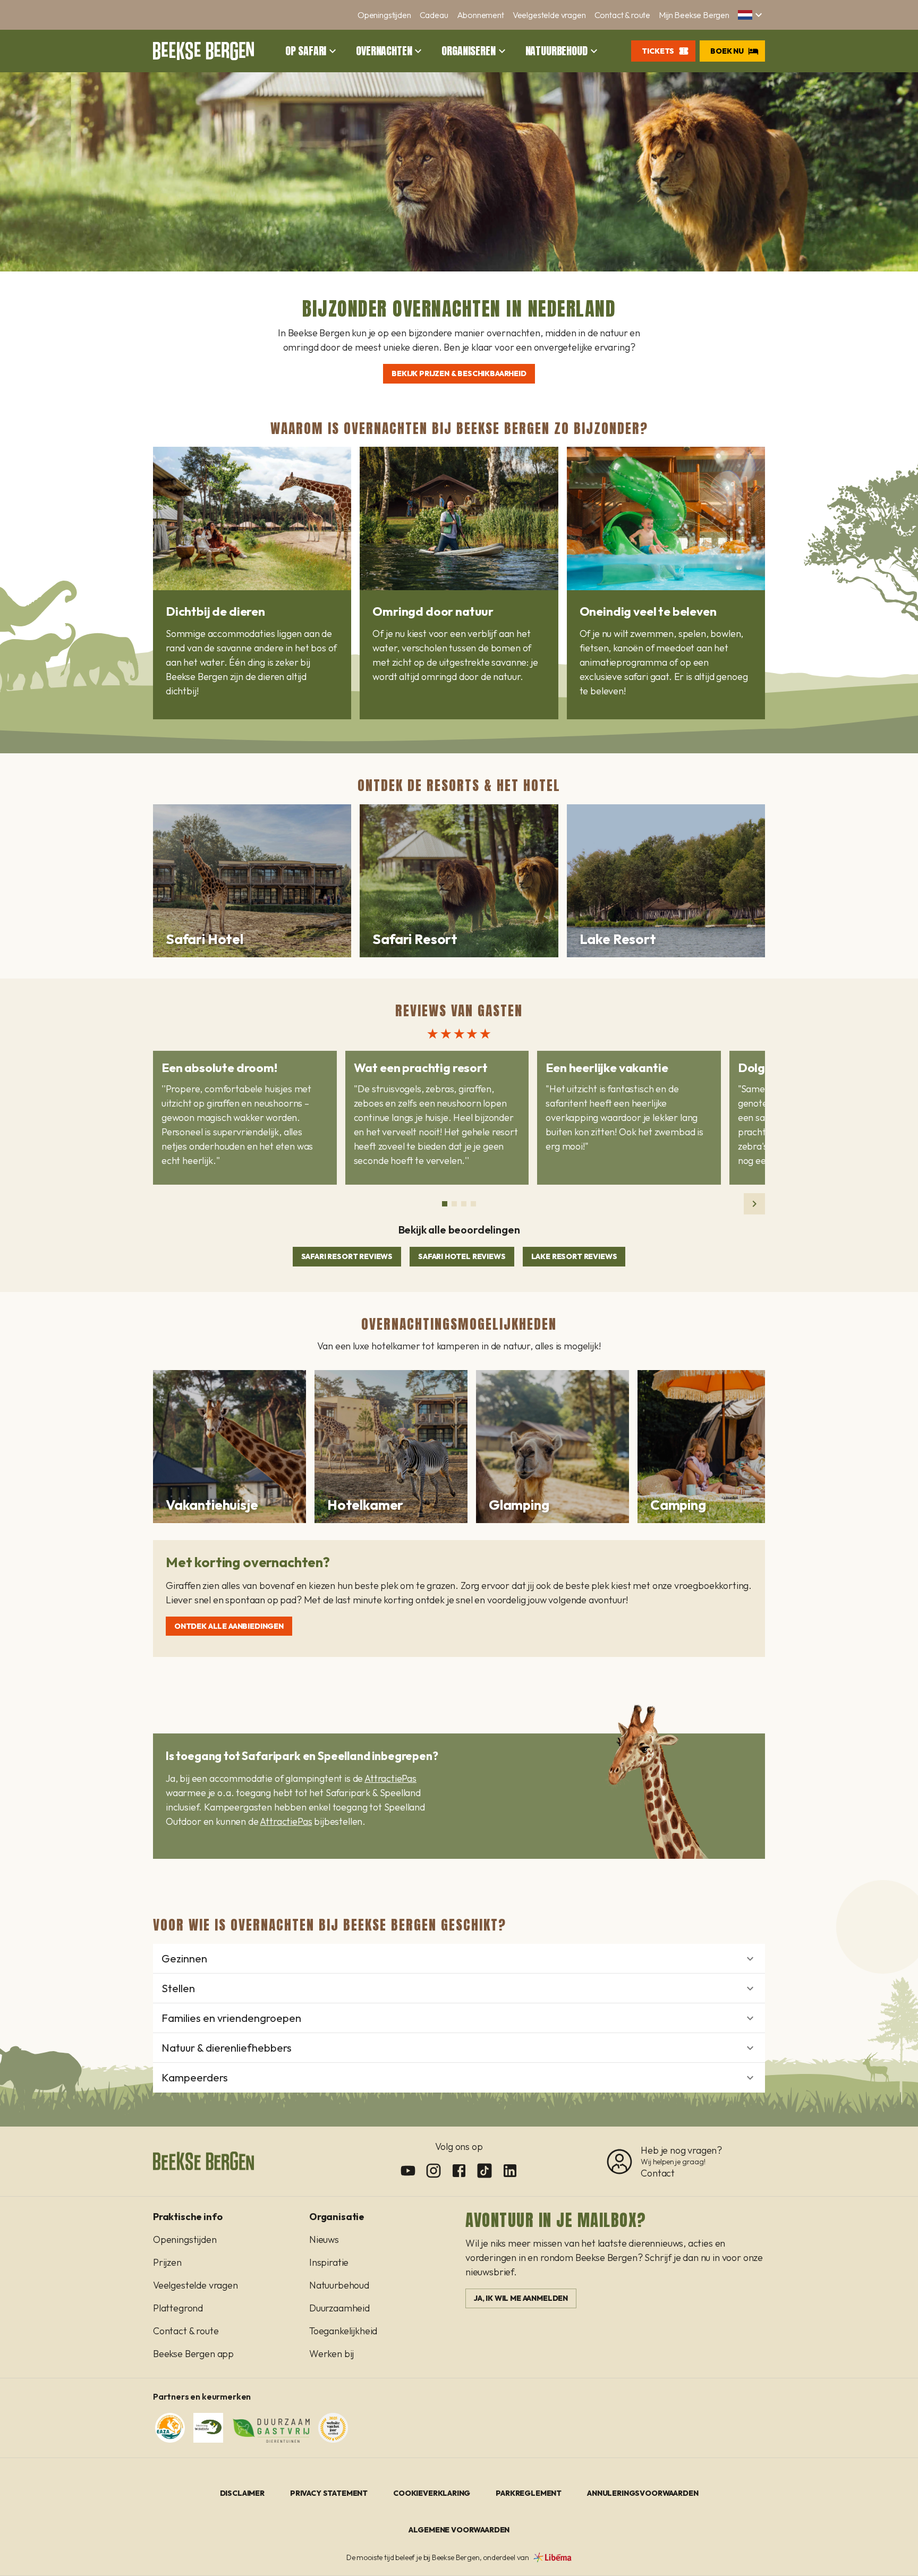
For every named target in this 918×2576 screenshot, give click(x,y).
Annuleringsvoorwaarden (643, 2493)
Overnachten (384, 51)
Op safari (306, 51)
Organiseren (468, 51)
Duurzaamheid (339, 2308)
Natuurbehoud (556, 51)
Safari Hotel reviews (462, 1256)
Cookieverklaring (432, 2493)
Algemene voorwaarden (459, 2530)
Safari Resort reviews (347, 1256)
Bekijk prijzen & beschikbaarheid (459, 373)
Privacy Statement (329, 2493)
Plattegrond (178, 2308)
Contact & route (622, 15)
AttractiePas (390, 1778)
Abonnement (481, 15)
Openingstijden (384, 15)
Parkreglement (529, 2493)
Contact (658, 2173)
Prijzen (167, 2262)
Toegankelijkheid (343, 2331)
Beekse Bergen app (193, 2354)
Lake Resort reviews (574, 1256)
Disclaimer (242, 2493)
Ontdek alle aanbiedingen (229, 1626)
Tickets (658, 51)
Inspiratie (329, 2262)
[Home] (203, 51)
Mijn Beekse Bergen (694, 15)
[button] (751, 15)
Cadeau (434, 15)
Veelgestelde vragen (549, 15)
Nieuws (324, 2239)
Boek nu (727, 51)
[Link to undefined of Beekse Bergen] (408, 2171)
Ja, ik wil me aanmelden (521, 2298)
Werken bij (331, 2354)
